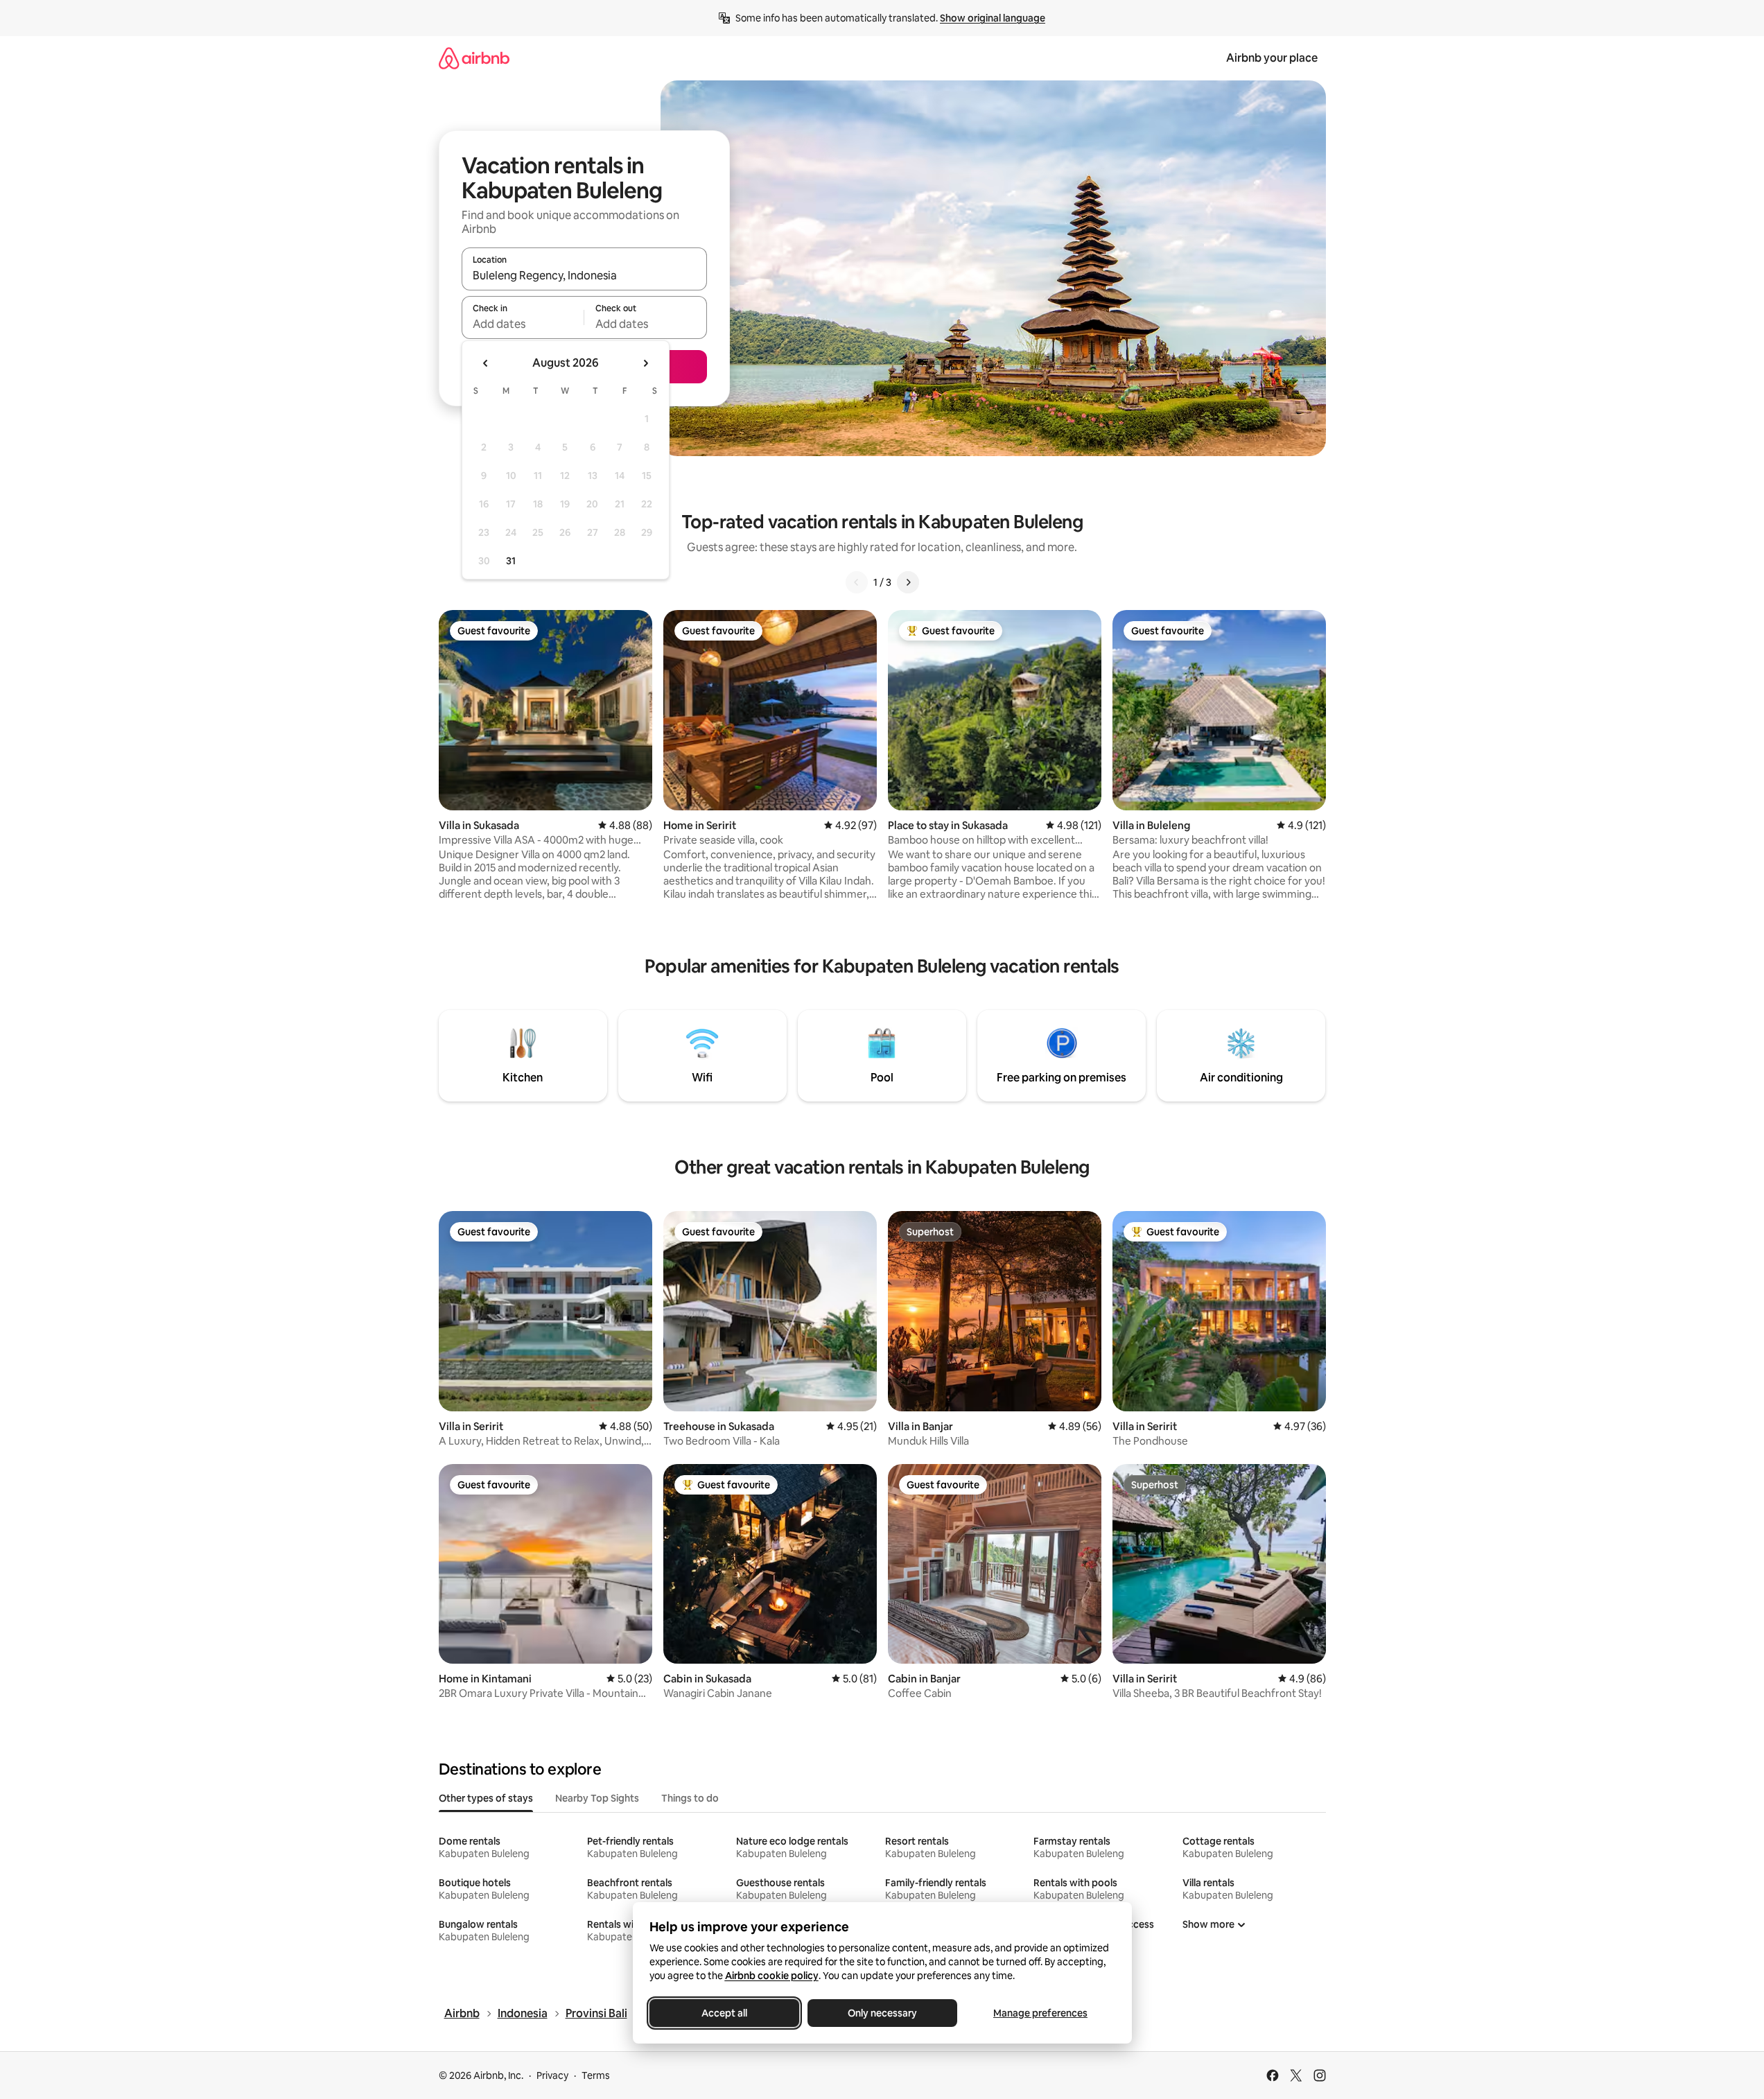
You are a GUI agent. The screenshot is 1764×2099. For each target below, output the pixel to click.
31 (511, 561)
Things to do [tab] (690, 1798)
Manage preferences (1040, 2013)
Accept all (724, 2013)
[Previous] (857, 582)
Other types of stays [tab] (486, 1798)
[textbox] (523, 324)
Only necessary (882, 2013)
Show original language (993, 18)
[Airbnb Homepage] (474, 58)
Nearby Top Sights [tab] (597, 1798)
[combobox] (584, 275)
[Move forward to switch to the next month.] (645, 363)
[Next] (908, 582)
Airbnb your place (1272, 58)
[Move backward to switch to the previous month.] (486, 363)
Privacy (552, 2075)
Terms (596, 2075)
